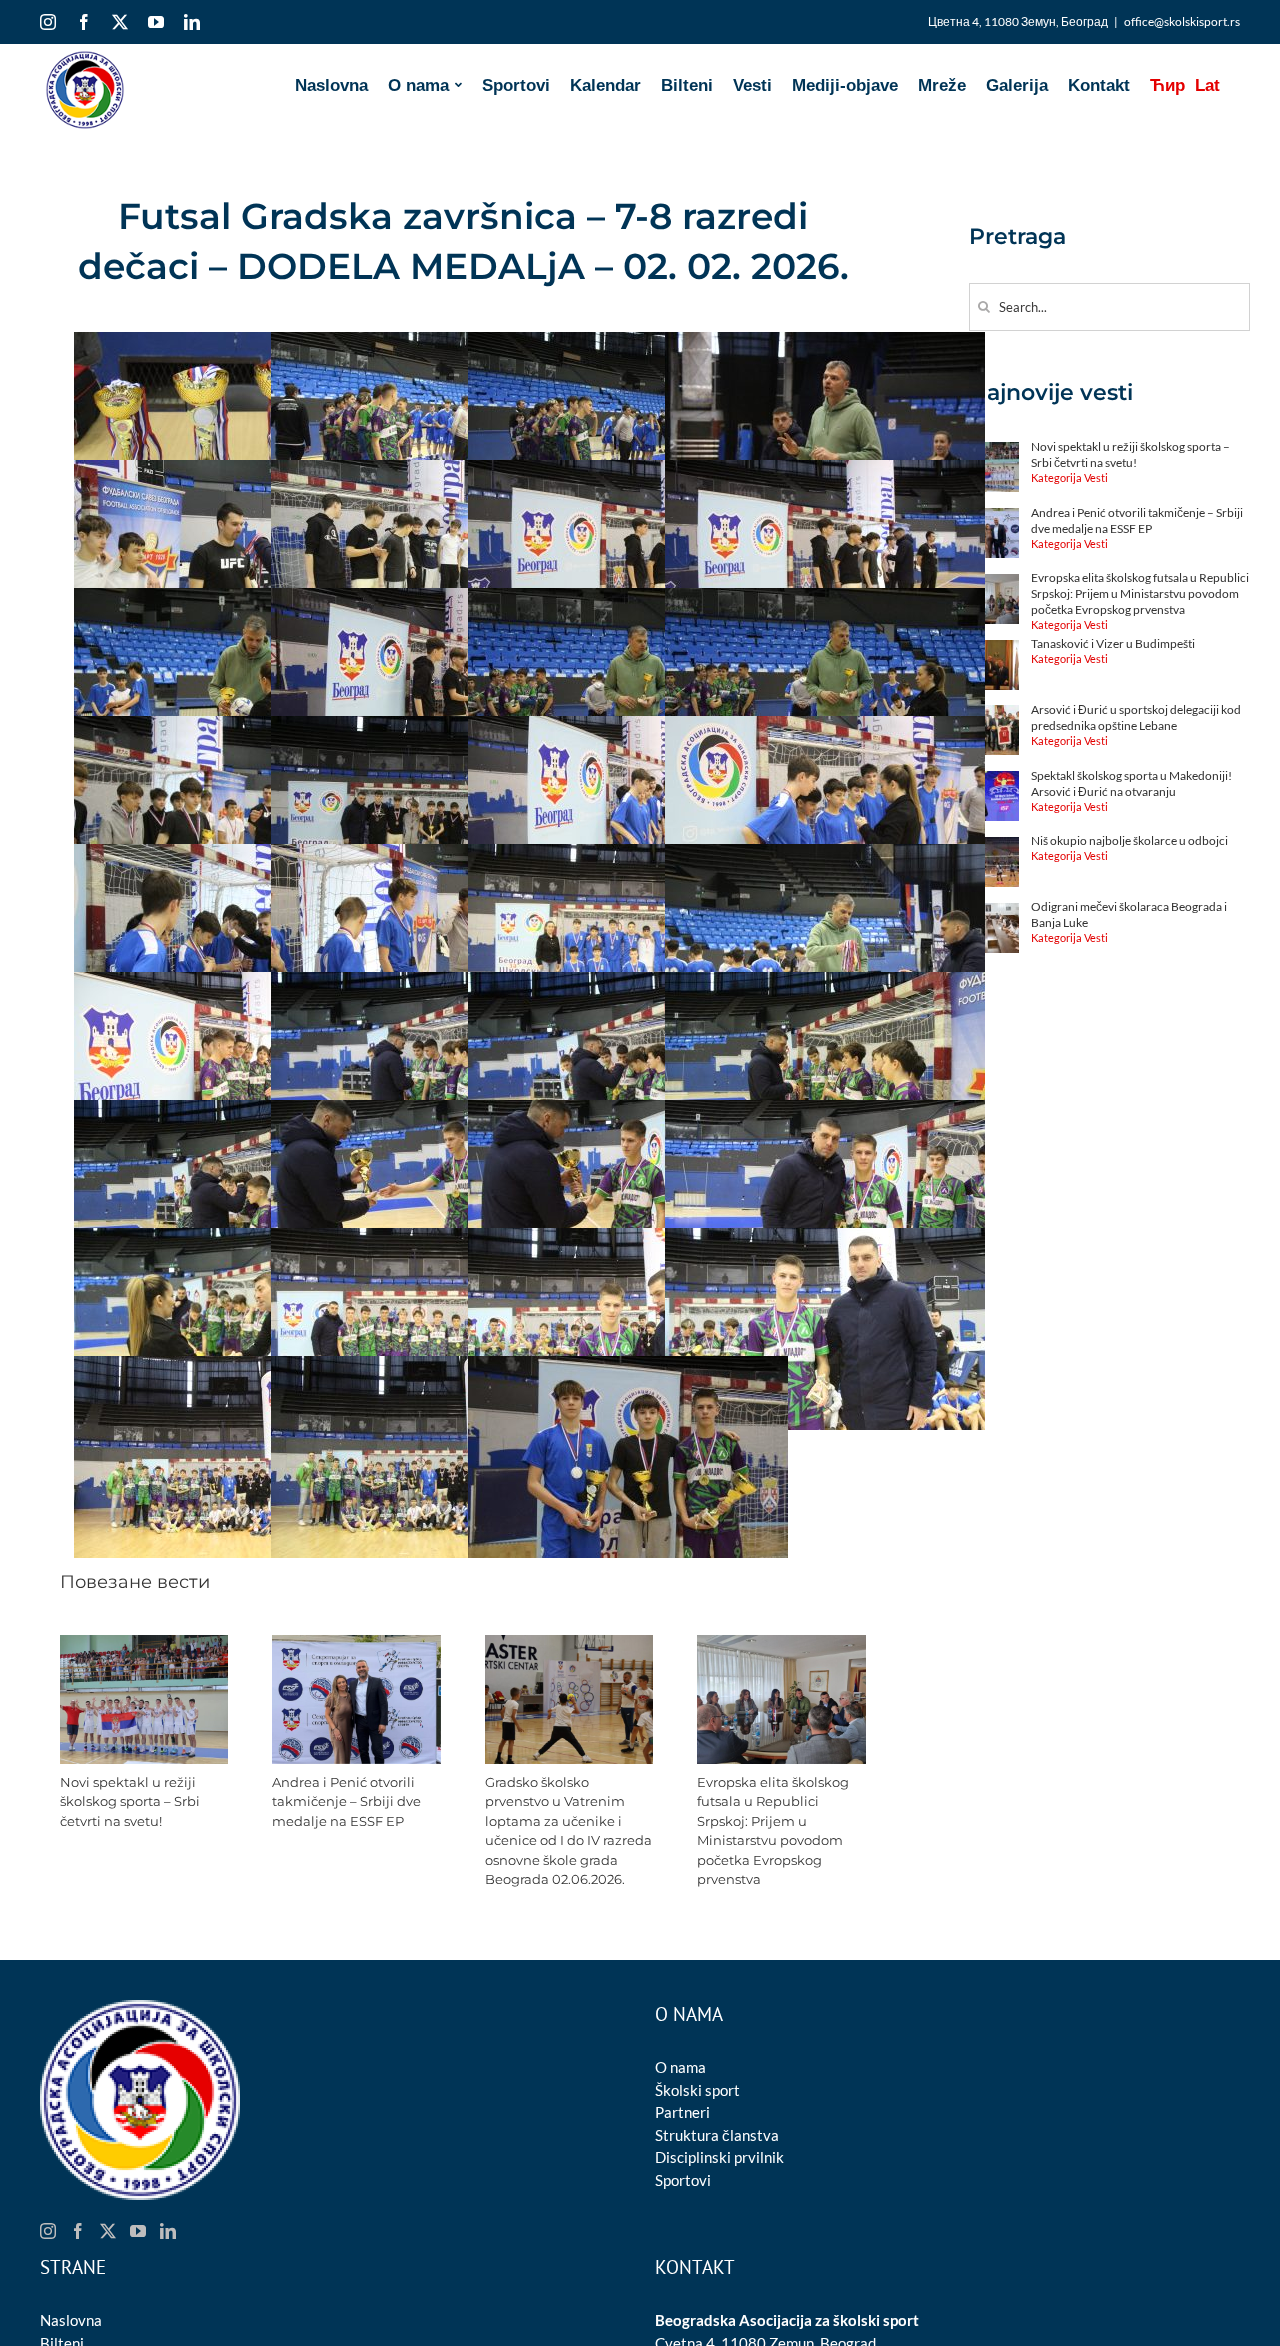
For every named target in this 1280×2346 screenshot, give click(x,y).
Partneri (682, 2112)
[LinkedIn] (168, 2231)
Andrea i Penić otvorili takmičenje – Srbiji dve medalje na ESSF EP (346, 1801)
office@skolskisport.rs (1182, 21)
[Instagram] (48, 2231)
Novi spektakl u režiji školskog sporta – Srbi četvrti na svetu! (130, 1801)
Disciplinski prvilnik (719, 2157)
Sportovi (683, 2180)
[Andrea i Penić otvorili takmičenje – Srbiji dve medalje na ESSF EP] (356, 1644)
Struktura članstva (717, 2135)
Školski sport (697, 2090)
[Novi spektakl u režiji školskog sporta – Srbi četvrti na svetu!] (144, 1644)
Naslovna (71, 2320)
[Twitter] (108, 2231)
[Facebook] (78, 2231)
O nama (680, 2067)
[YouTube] (138, 2231)
